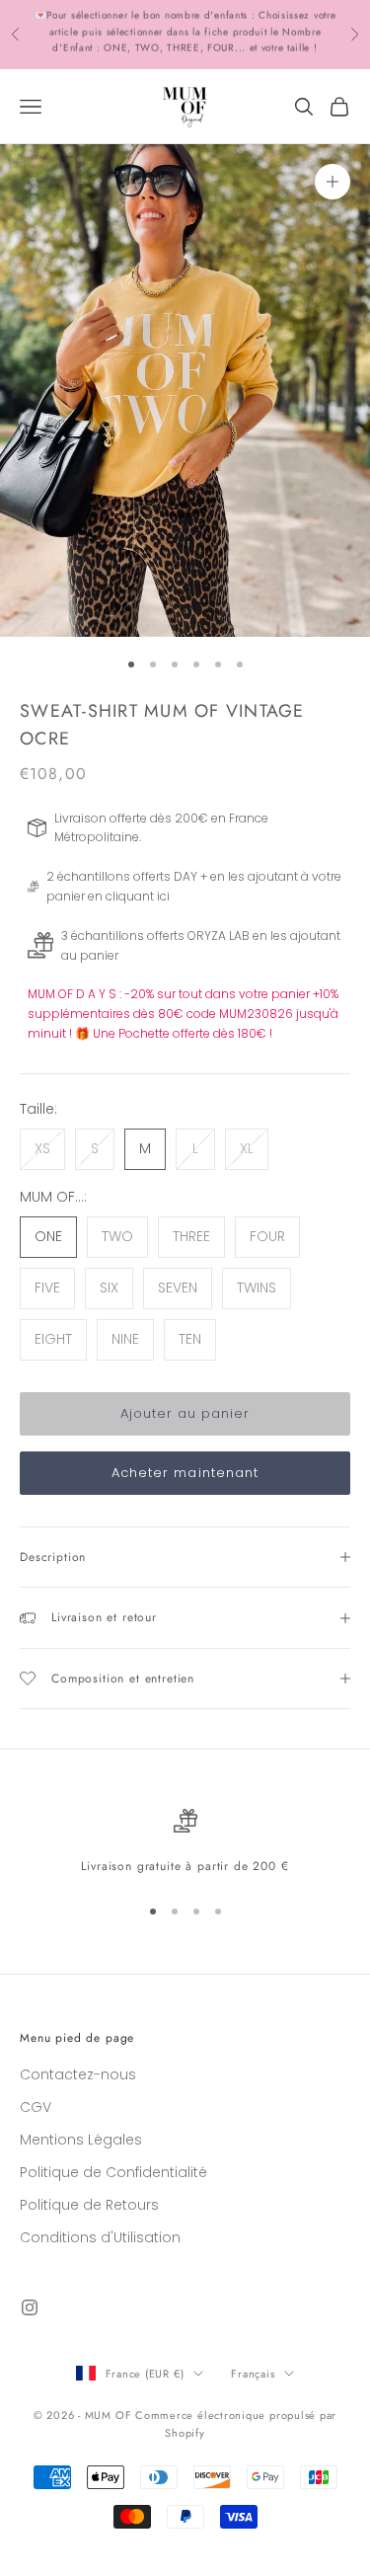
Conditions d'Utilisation (100, 2237)
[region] (185, 1842)
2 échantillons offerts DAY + (101, 17)
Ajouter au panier (185, 1413)
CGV (36, 2107)
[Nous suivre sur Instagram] (30, 2307)
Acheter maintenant (185, 1473)
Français (253, 2374)
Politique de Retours (89, 2205)
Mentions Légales (81, 2140)
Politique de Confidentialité (113, 2172)
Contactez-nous (78, 2074)
